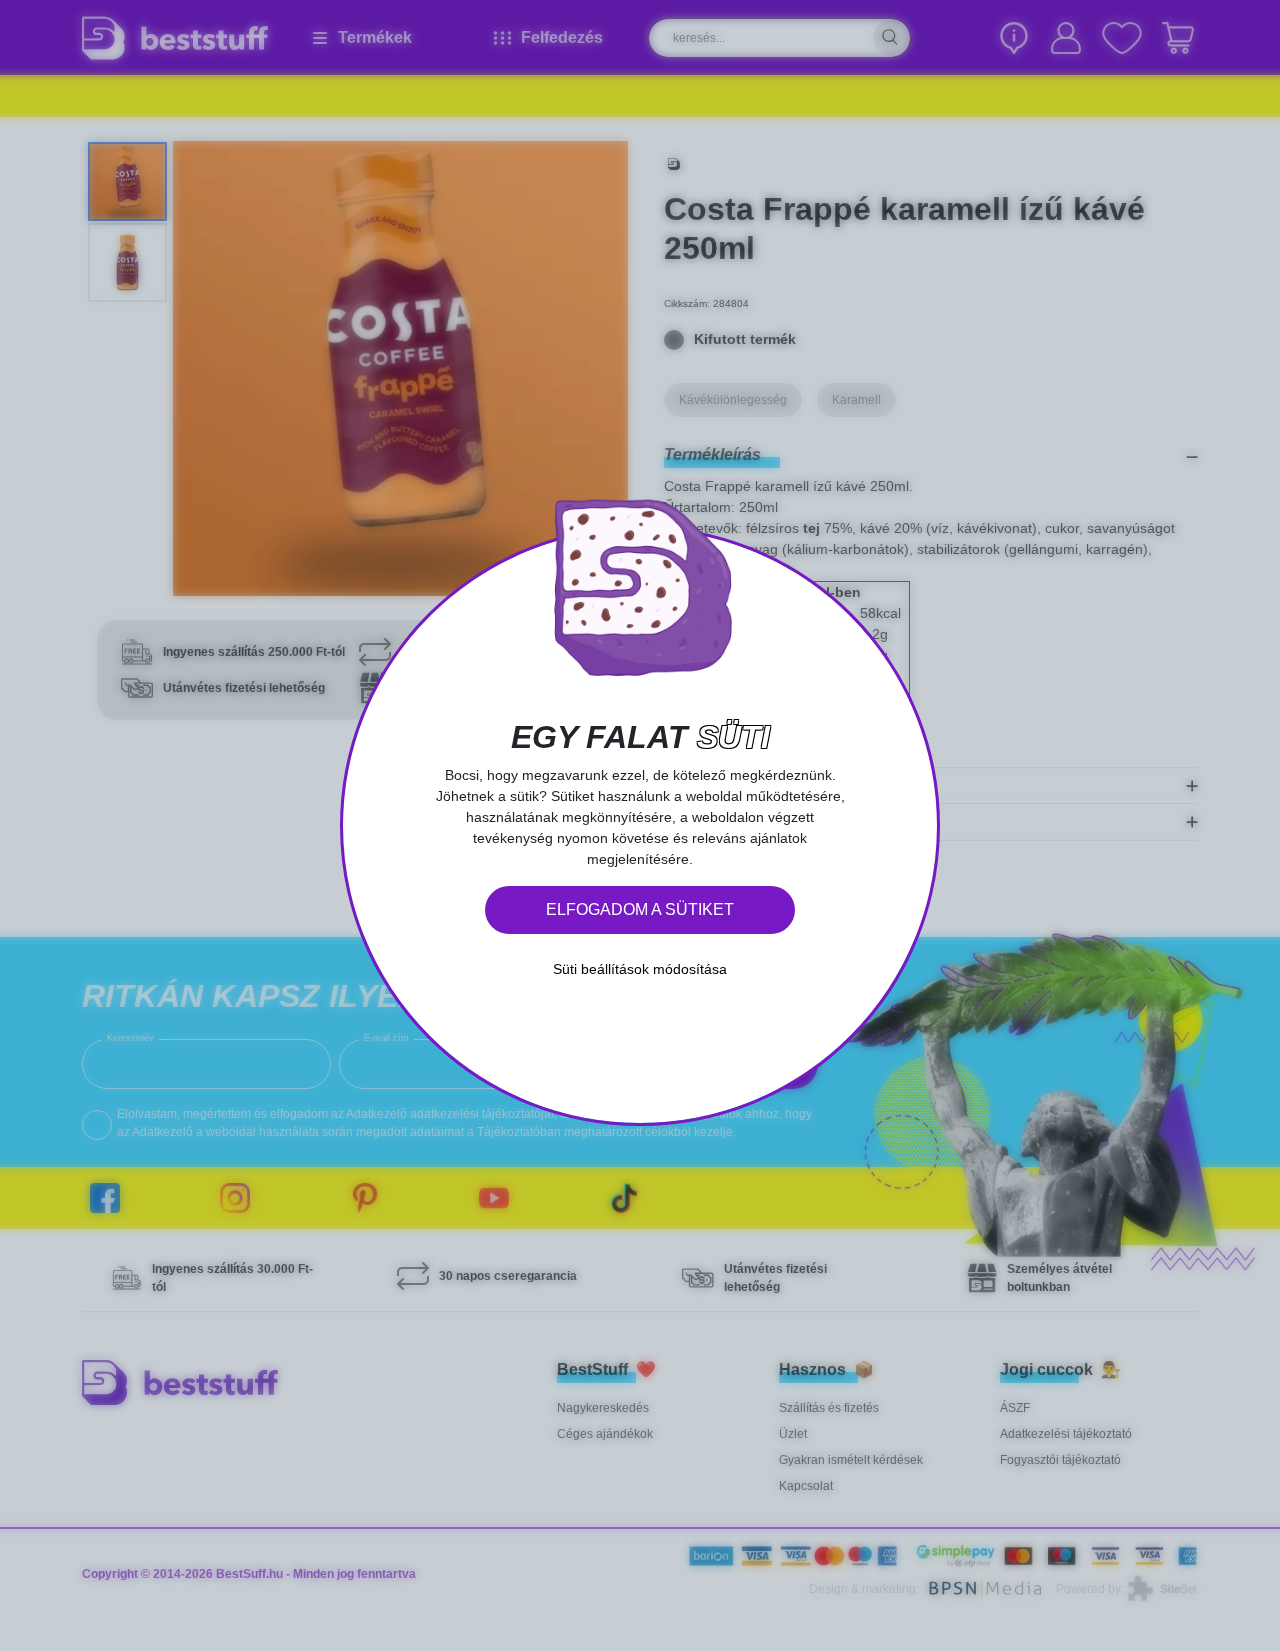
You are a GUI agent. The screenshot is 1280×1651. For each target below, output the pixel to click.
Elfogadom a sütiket (640, 909)
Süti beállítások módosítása (640, 969)
